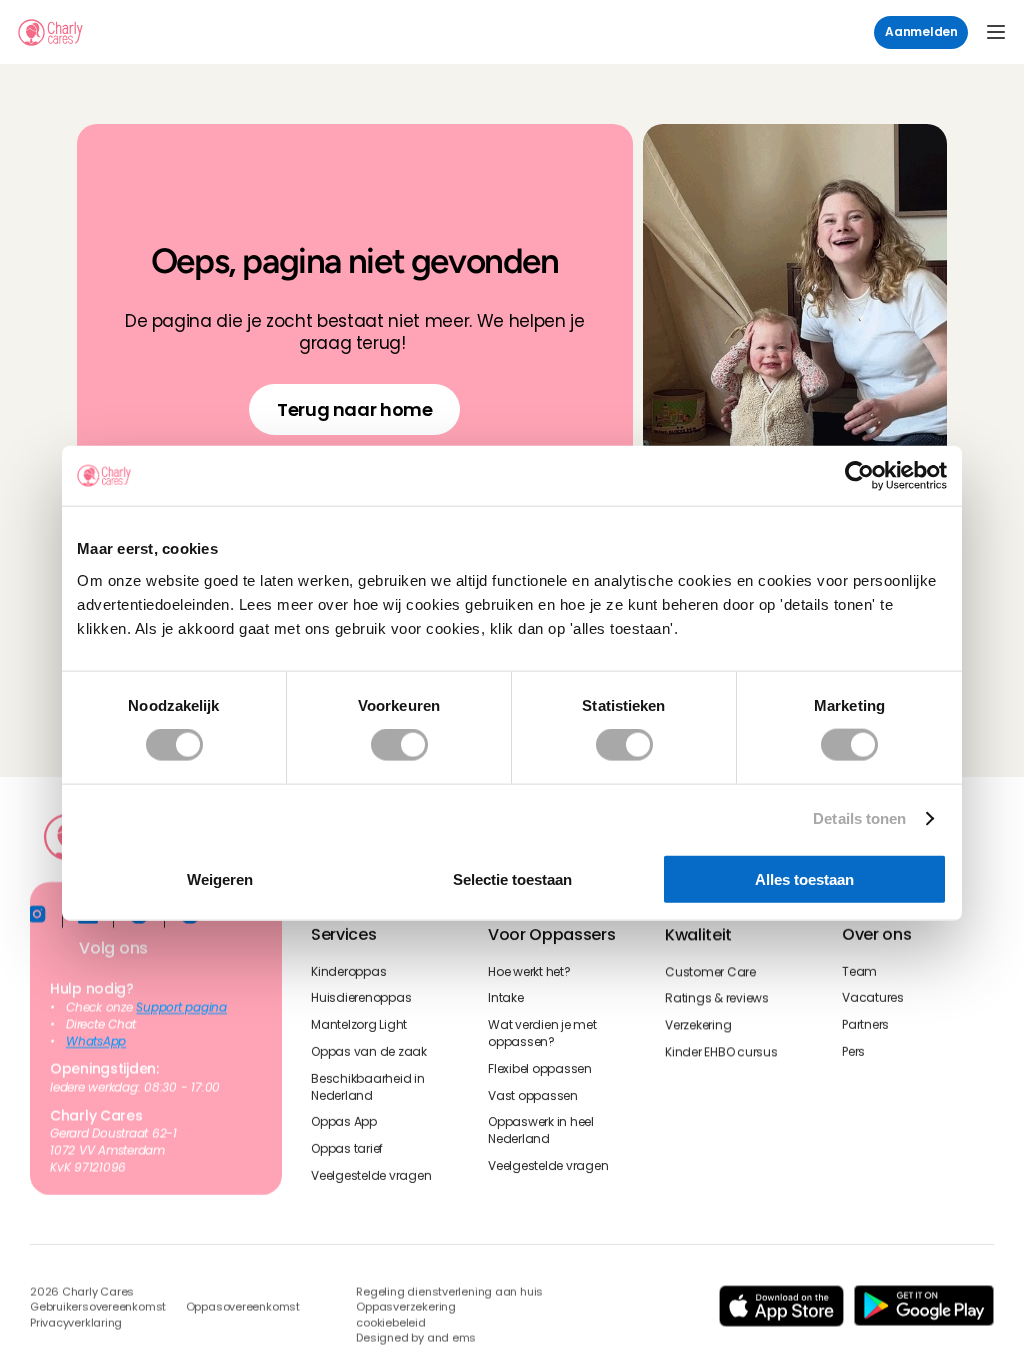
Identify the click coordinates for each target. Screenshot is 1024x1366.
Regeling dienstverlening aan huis (449, 1292)
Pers (853, 1052)
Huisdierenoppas (361, 998)
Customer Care (710, 971)
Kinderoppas (348, 971)
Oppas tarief (347, 1149)
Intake (506, 998)
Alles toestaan (804, 878)
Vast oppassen (533, 1095)
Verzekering (698, 1025)
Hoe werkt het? (529, 971)
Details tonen (859, 818)
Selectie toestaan (512, 878)
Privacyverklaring (76, 1323)
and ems (451, 1339)
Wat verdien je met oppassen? (543, 1033)
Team (859, 971)
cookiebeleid (390, 1323)
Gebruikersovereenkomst (98, 1308)
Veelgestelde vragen (371, 1176)
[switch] (399, 745)
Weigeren (220, 878)
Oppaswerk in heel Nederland (542, 1130)
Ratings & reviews (717, 998)
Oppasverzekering (405, 1308)
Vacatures (873, 998)
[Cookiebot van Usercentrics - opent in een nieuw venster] (859, 476)
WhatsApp (96, 1041)
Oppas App (344, 1122)
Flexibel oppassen (540, 1068)
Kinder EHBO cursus (721, 1052)
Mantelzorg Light (359, 1025)
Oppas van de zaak (369, 1052)
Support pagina (181, 1008)
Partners (865, 1025)
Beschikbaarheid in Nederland (369, 1086)
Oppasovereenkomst (243, 1308)
